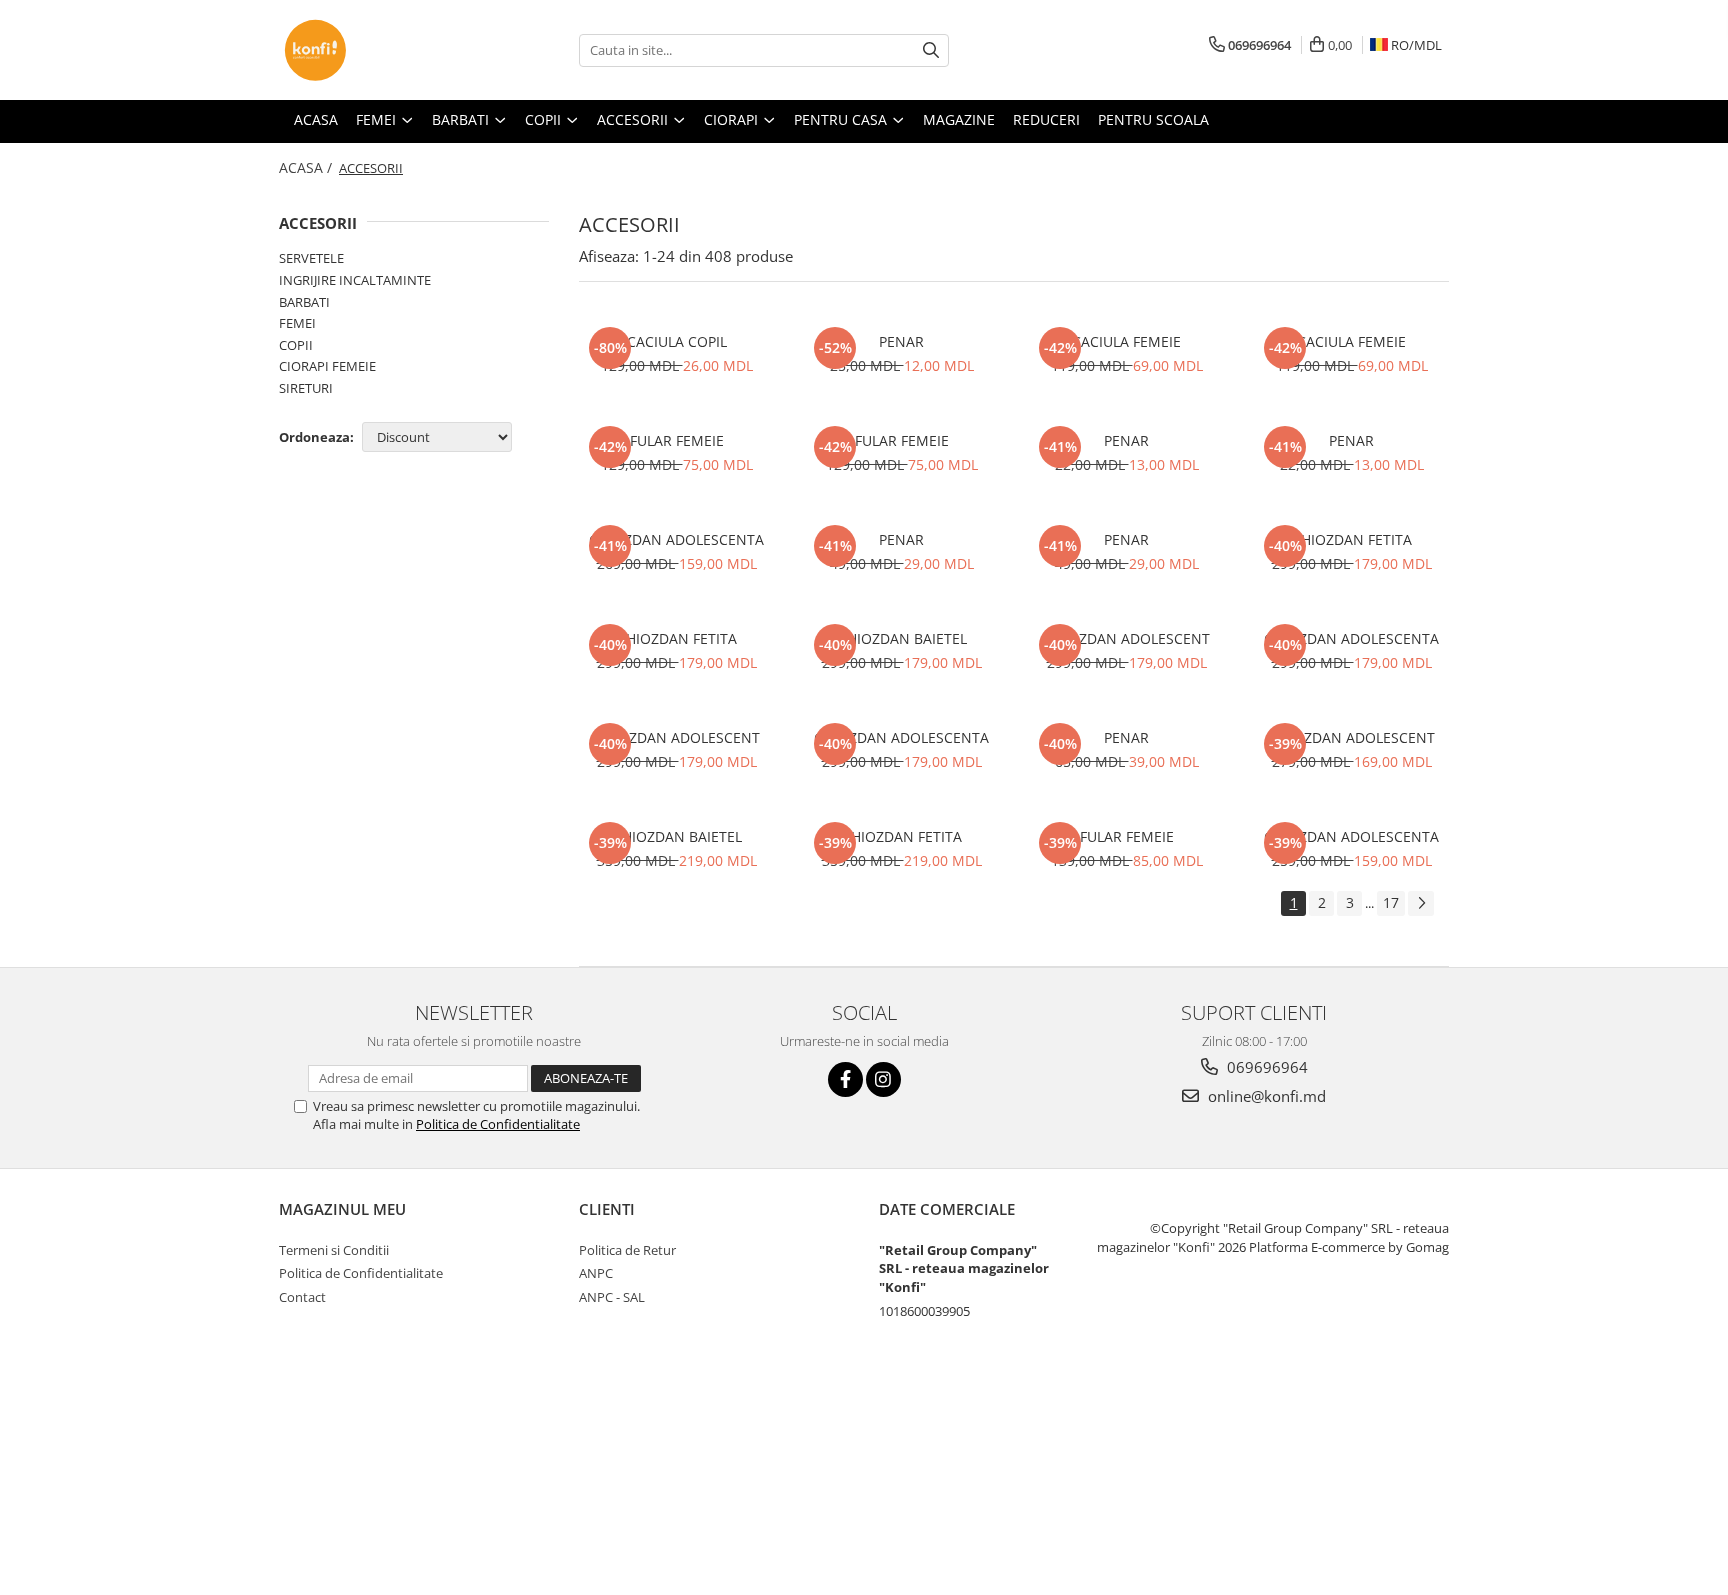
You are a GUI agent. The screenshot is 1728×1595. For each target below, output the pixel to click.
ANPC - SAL (612, 1297)
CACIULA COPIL (677, 341)
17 (1391, 902)
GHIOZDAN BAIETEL (902, 638)
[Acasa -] (379, 50)
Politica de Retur (627, 1250)
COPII (296, 345)
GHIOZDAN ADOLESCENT (1127, 638)
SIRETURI (306, 388)
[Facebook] (845, 1079)
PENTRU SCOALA (1153, 119)
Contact (302, 1297)
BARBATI (304, 302)
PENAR (901, 341)
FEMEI (297, 323)
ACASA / (307, 167)
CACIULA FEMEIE (1126, 341)
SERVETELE (311, 258)
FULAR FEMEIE (677, 440)
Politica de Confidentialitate (498, 1124)
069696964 (1265, 1067)
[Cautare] (931, 50)
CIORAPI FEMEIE (327, 366)
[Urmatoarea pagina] (1421, 903)
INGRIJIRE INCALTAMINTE (355, 280)
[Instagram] (883, 1079)
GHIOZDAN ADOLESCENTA (676, 539)
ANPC (596, 1273)
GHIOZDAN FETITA (1351, 539)
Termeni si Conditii (334, 1250)
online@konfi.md (1265, 1096)
